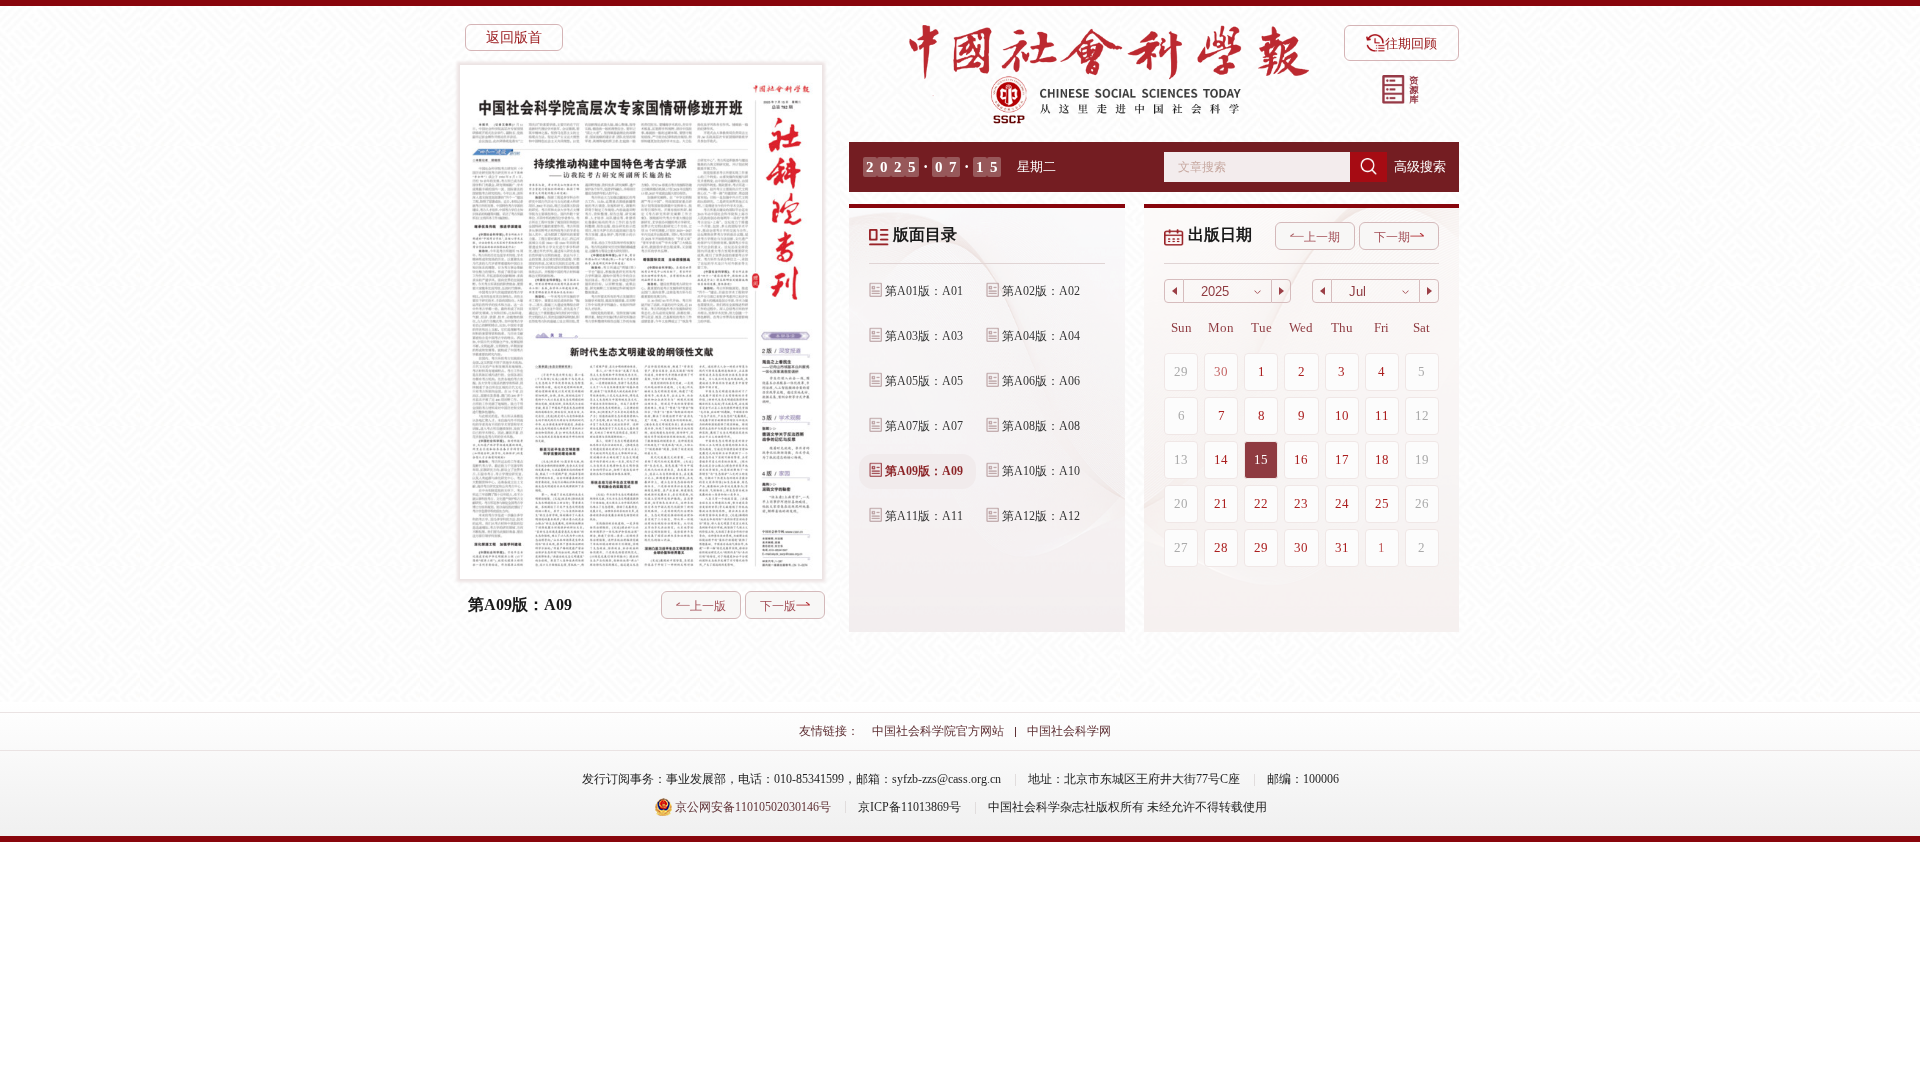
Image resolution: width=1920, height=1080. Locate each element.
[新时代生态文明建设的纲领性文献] (640, 456)
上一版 (708, 606)
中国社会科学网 (1069, 731)
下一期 (1392, 237)
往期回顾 (1411, 43)
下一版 (778, 606)
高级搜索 (1420, 166)
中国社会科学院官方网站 (938, 731)
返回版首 (514, 37)
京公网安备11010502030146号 (751, 807)
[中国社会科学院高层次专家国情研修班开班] (609, 120)
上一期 (1322, 237)
